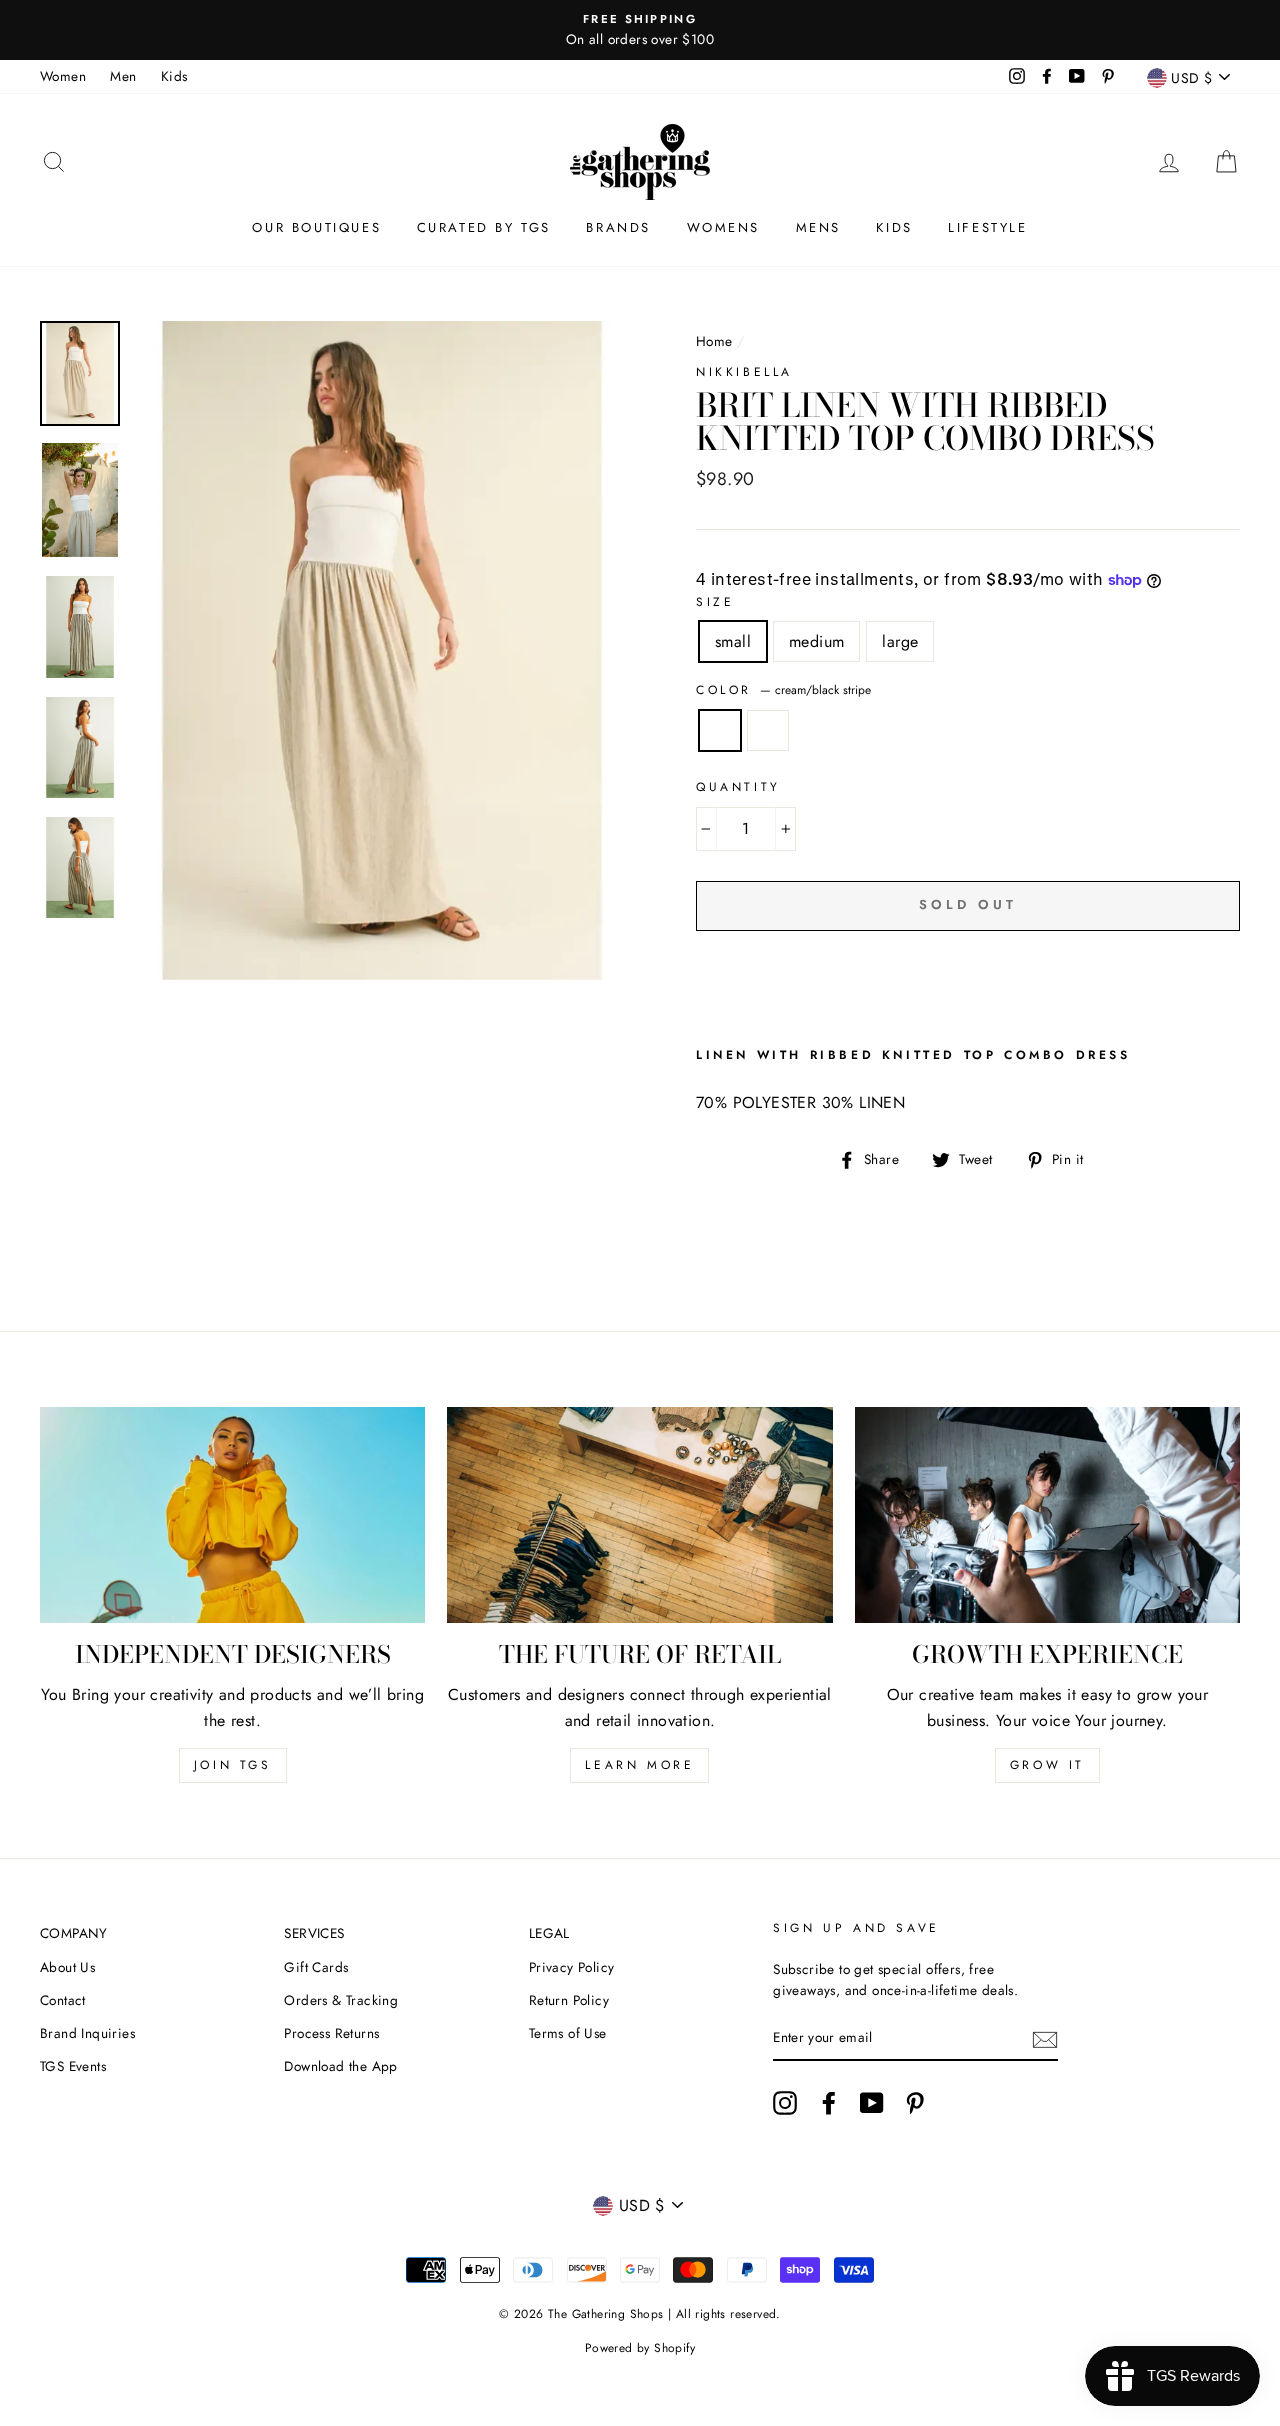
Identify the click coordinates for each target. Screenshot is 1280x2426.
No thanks (640, 1353)
